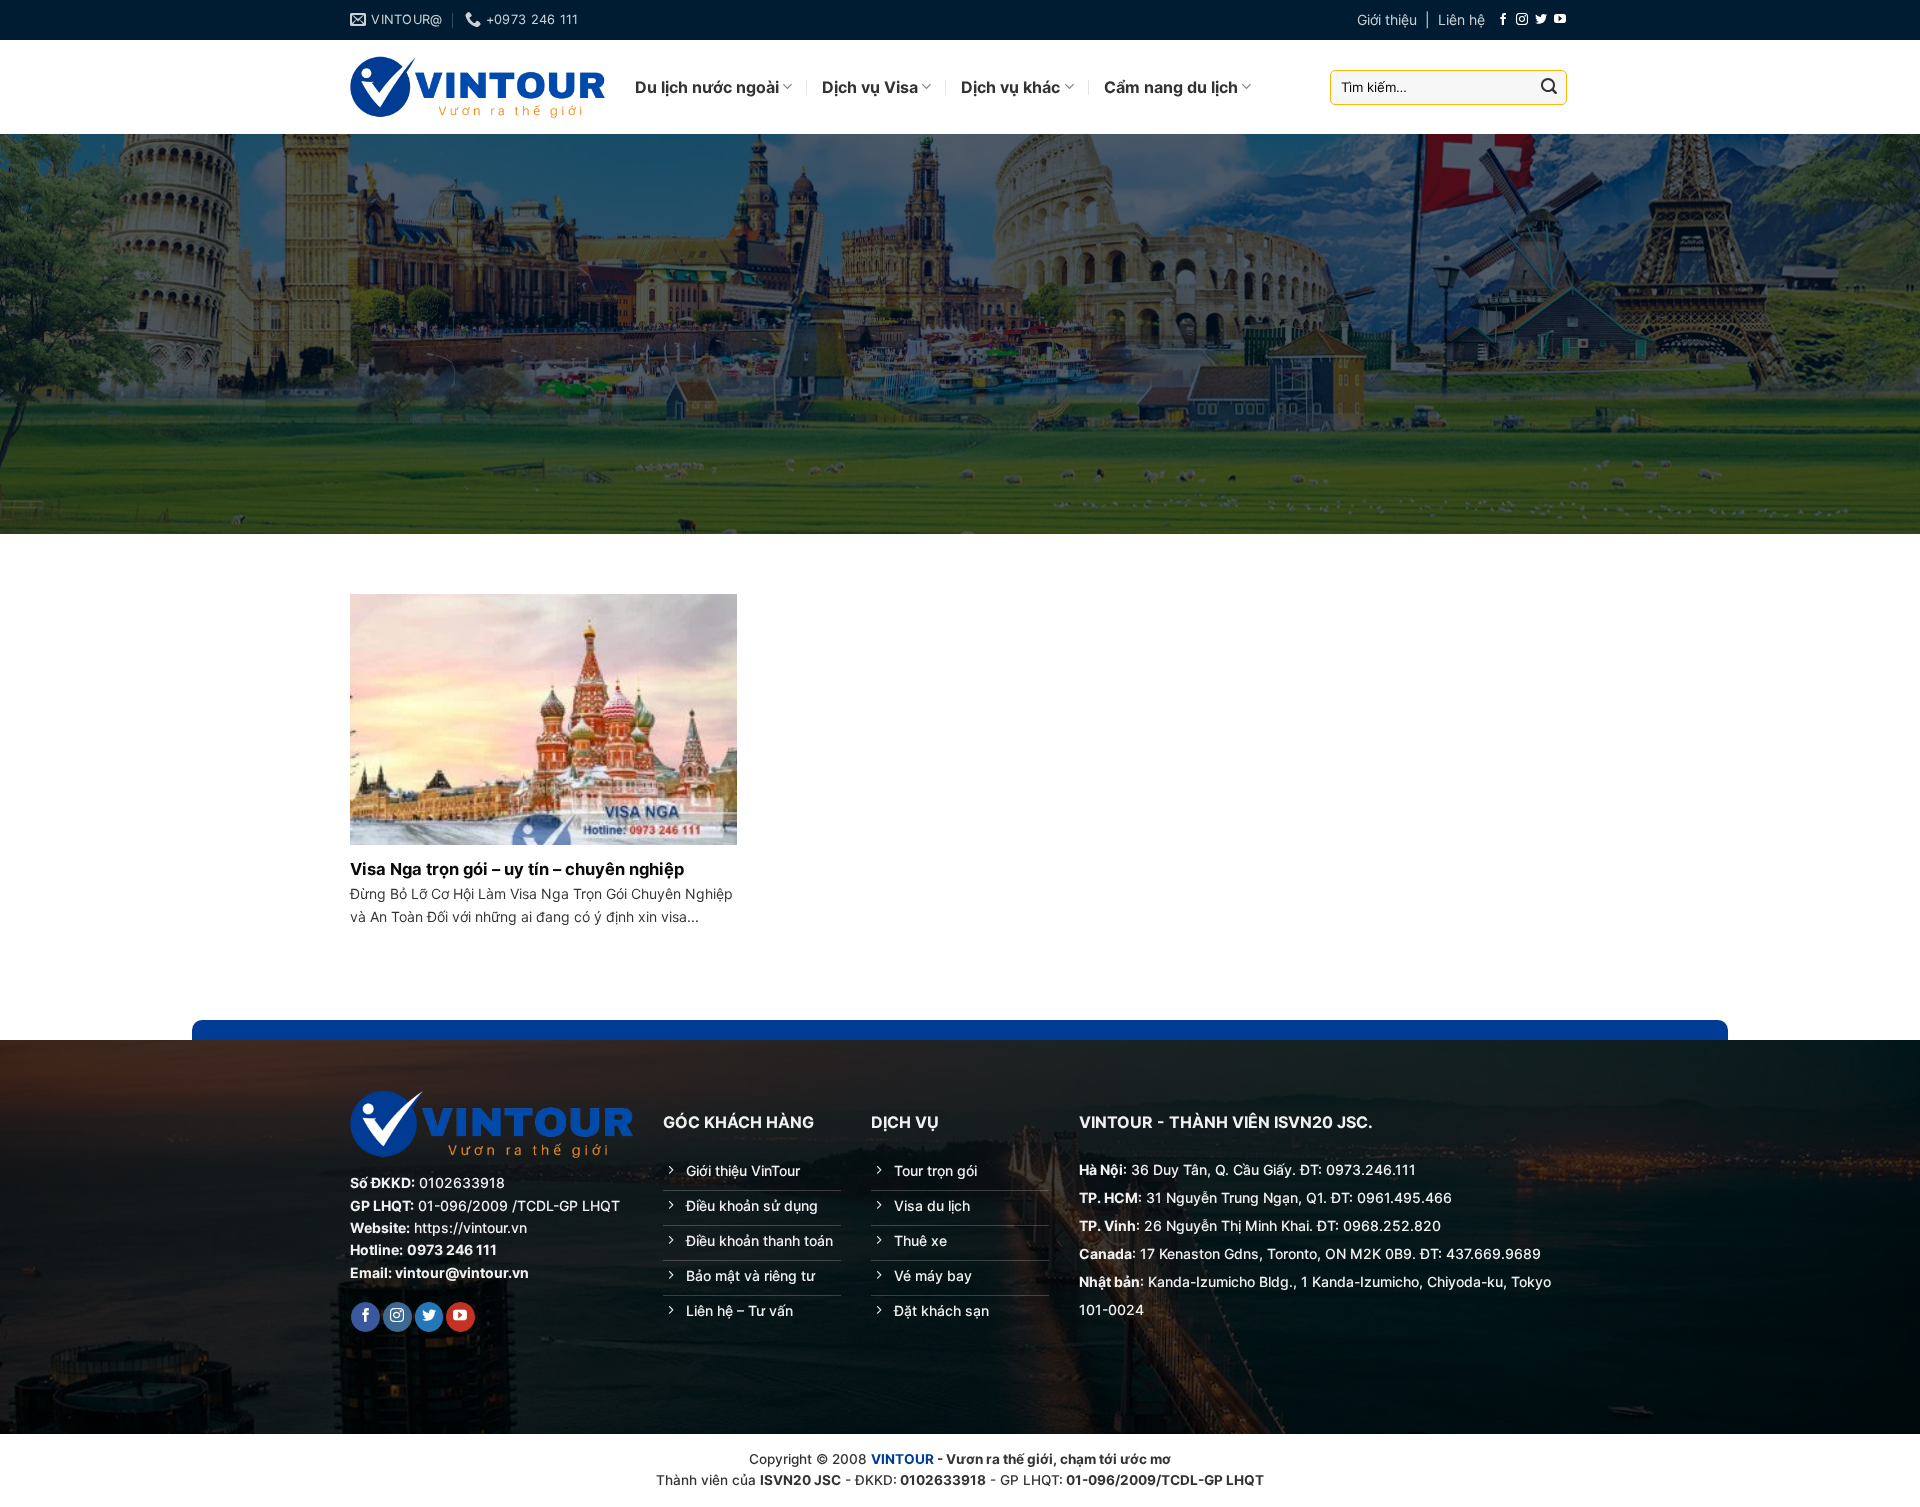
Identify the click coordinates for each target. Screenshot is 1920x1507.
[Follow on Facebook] (1503, 20)
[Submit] (1549, 87)
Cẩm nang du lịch (1171, 87)
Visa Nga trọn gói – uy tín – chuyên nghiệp (517, 869)
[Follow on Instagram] (1522, 20)
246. (1380, 1169)
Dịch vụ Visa (870, 87)
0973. (1345, 1169)
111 (1405, 1169)
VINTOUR (902, 1459)
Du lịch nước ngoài (707, 87)
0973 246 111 (452, 1249)
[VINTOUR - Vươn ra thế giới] (477, 87)
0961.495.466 (1404, 1197)
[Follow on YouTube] (1560, 20)
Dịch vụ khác (1010, 87)
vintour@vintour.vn (462, 1272)
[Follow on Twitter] (1541, 20)
